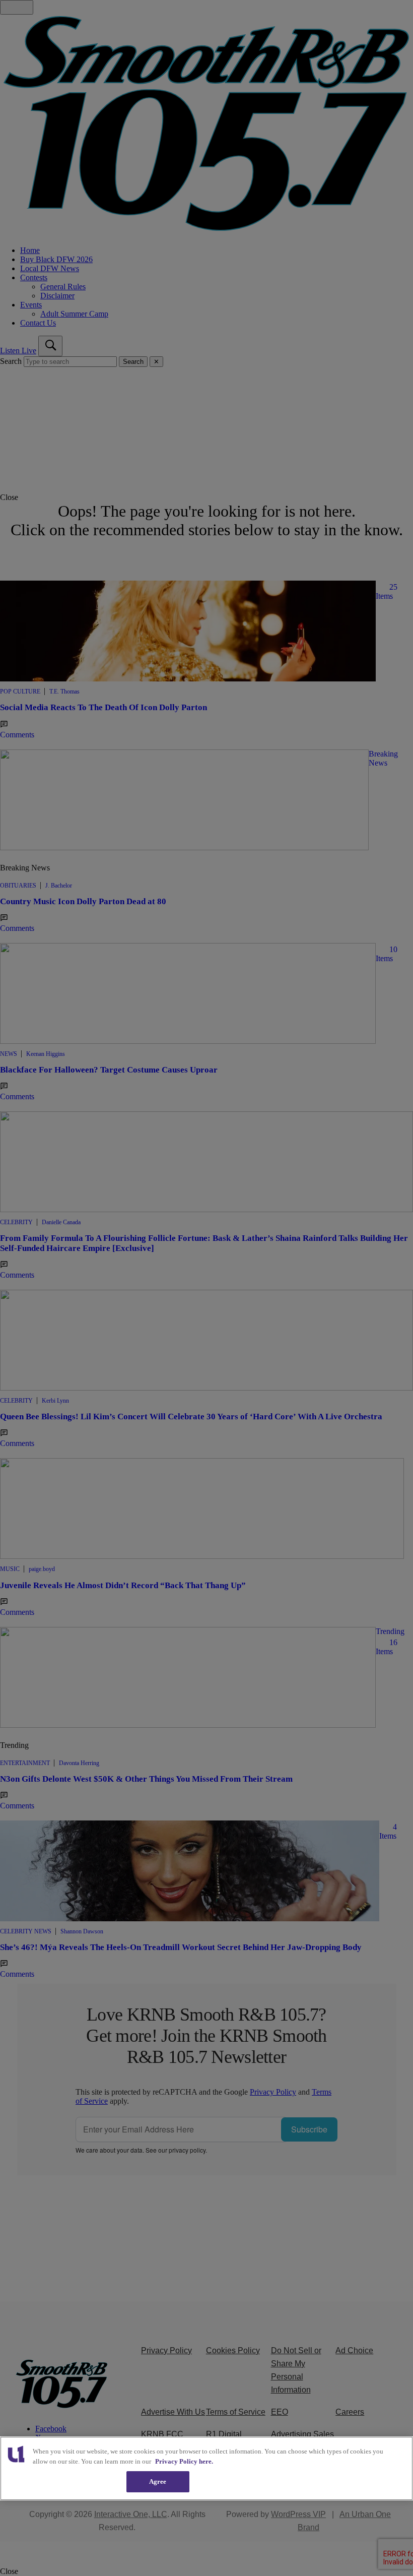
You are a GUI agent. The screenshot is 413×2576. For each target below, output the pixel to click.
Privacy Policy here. (184, 2461)
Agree (158, 2481)
